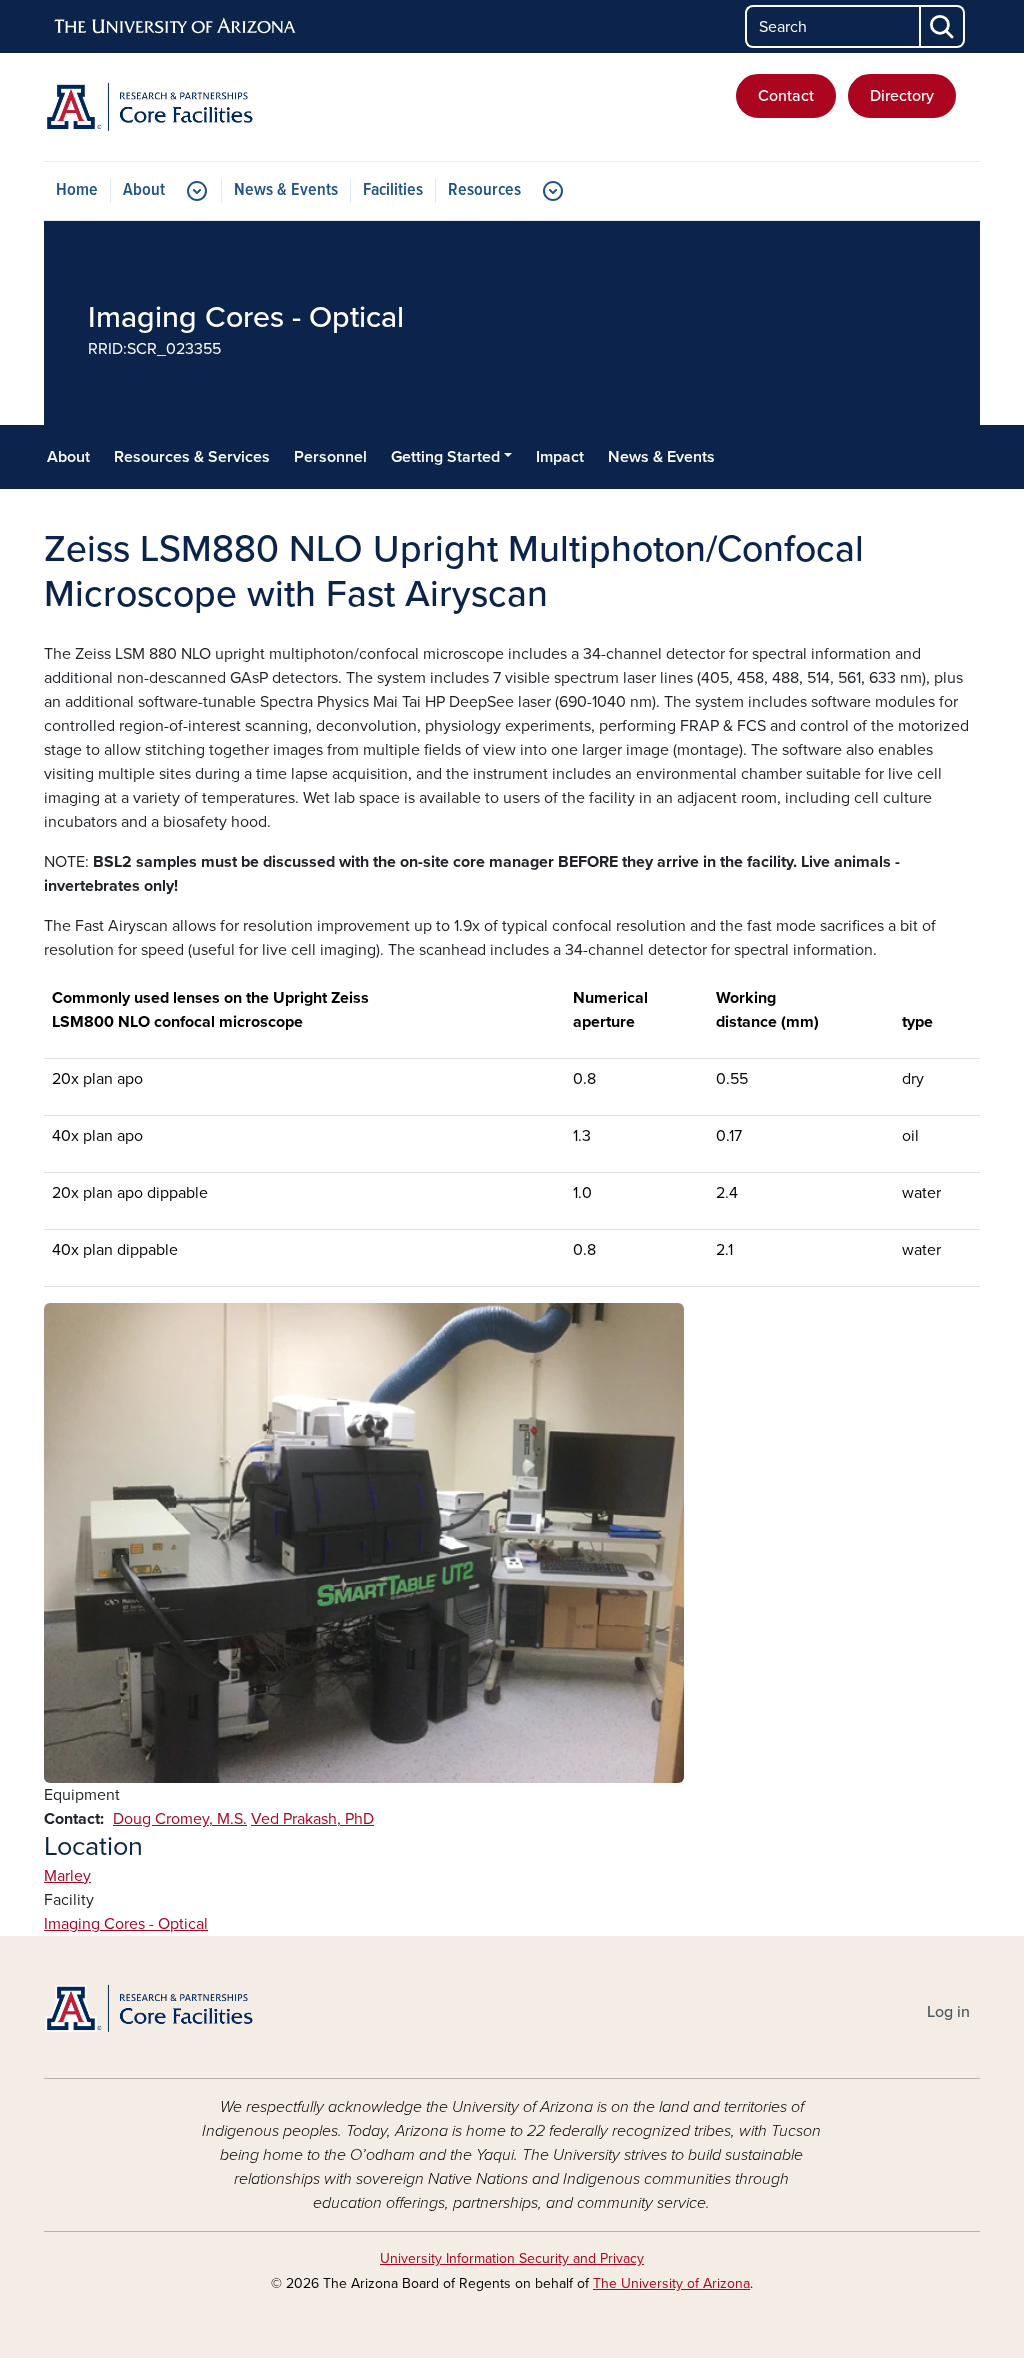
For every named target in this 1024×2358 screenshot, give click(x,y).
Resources (484, 190)
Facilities (393, 190)
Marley (67, 1876)
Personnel (330, 457)
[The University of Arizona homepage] (176, 27)
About (144, 190)
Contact (786, 96)
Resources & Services (192, 457)
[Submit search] (943, 26)
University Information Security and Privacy (512, 2258)
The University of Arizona (671, 2283)
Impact (560, 457)
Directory (902, 96)
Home (77, 190)
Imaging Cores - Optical (126, 1924)
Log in (948, 2012)
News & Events (286, 190)
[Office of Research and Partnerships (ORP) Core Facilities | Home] (192, 107)
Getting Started (445, 457)
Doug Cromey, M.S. (180, 1819)
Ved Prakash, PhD (312, 1819)
